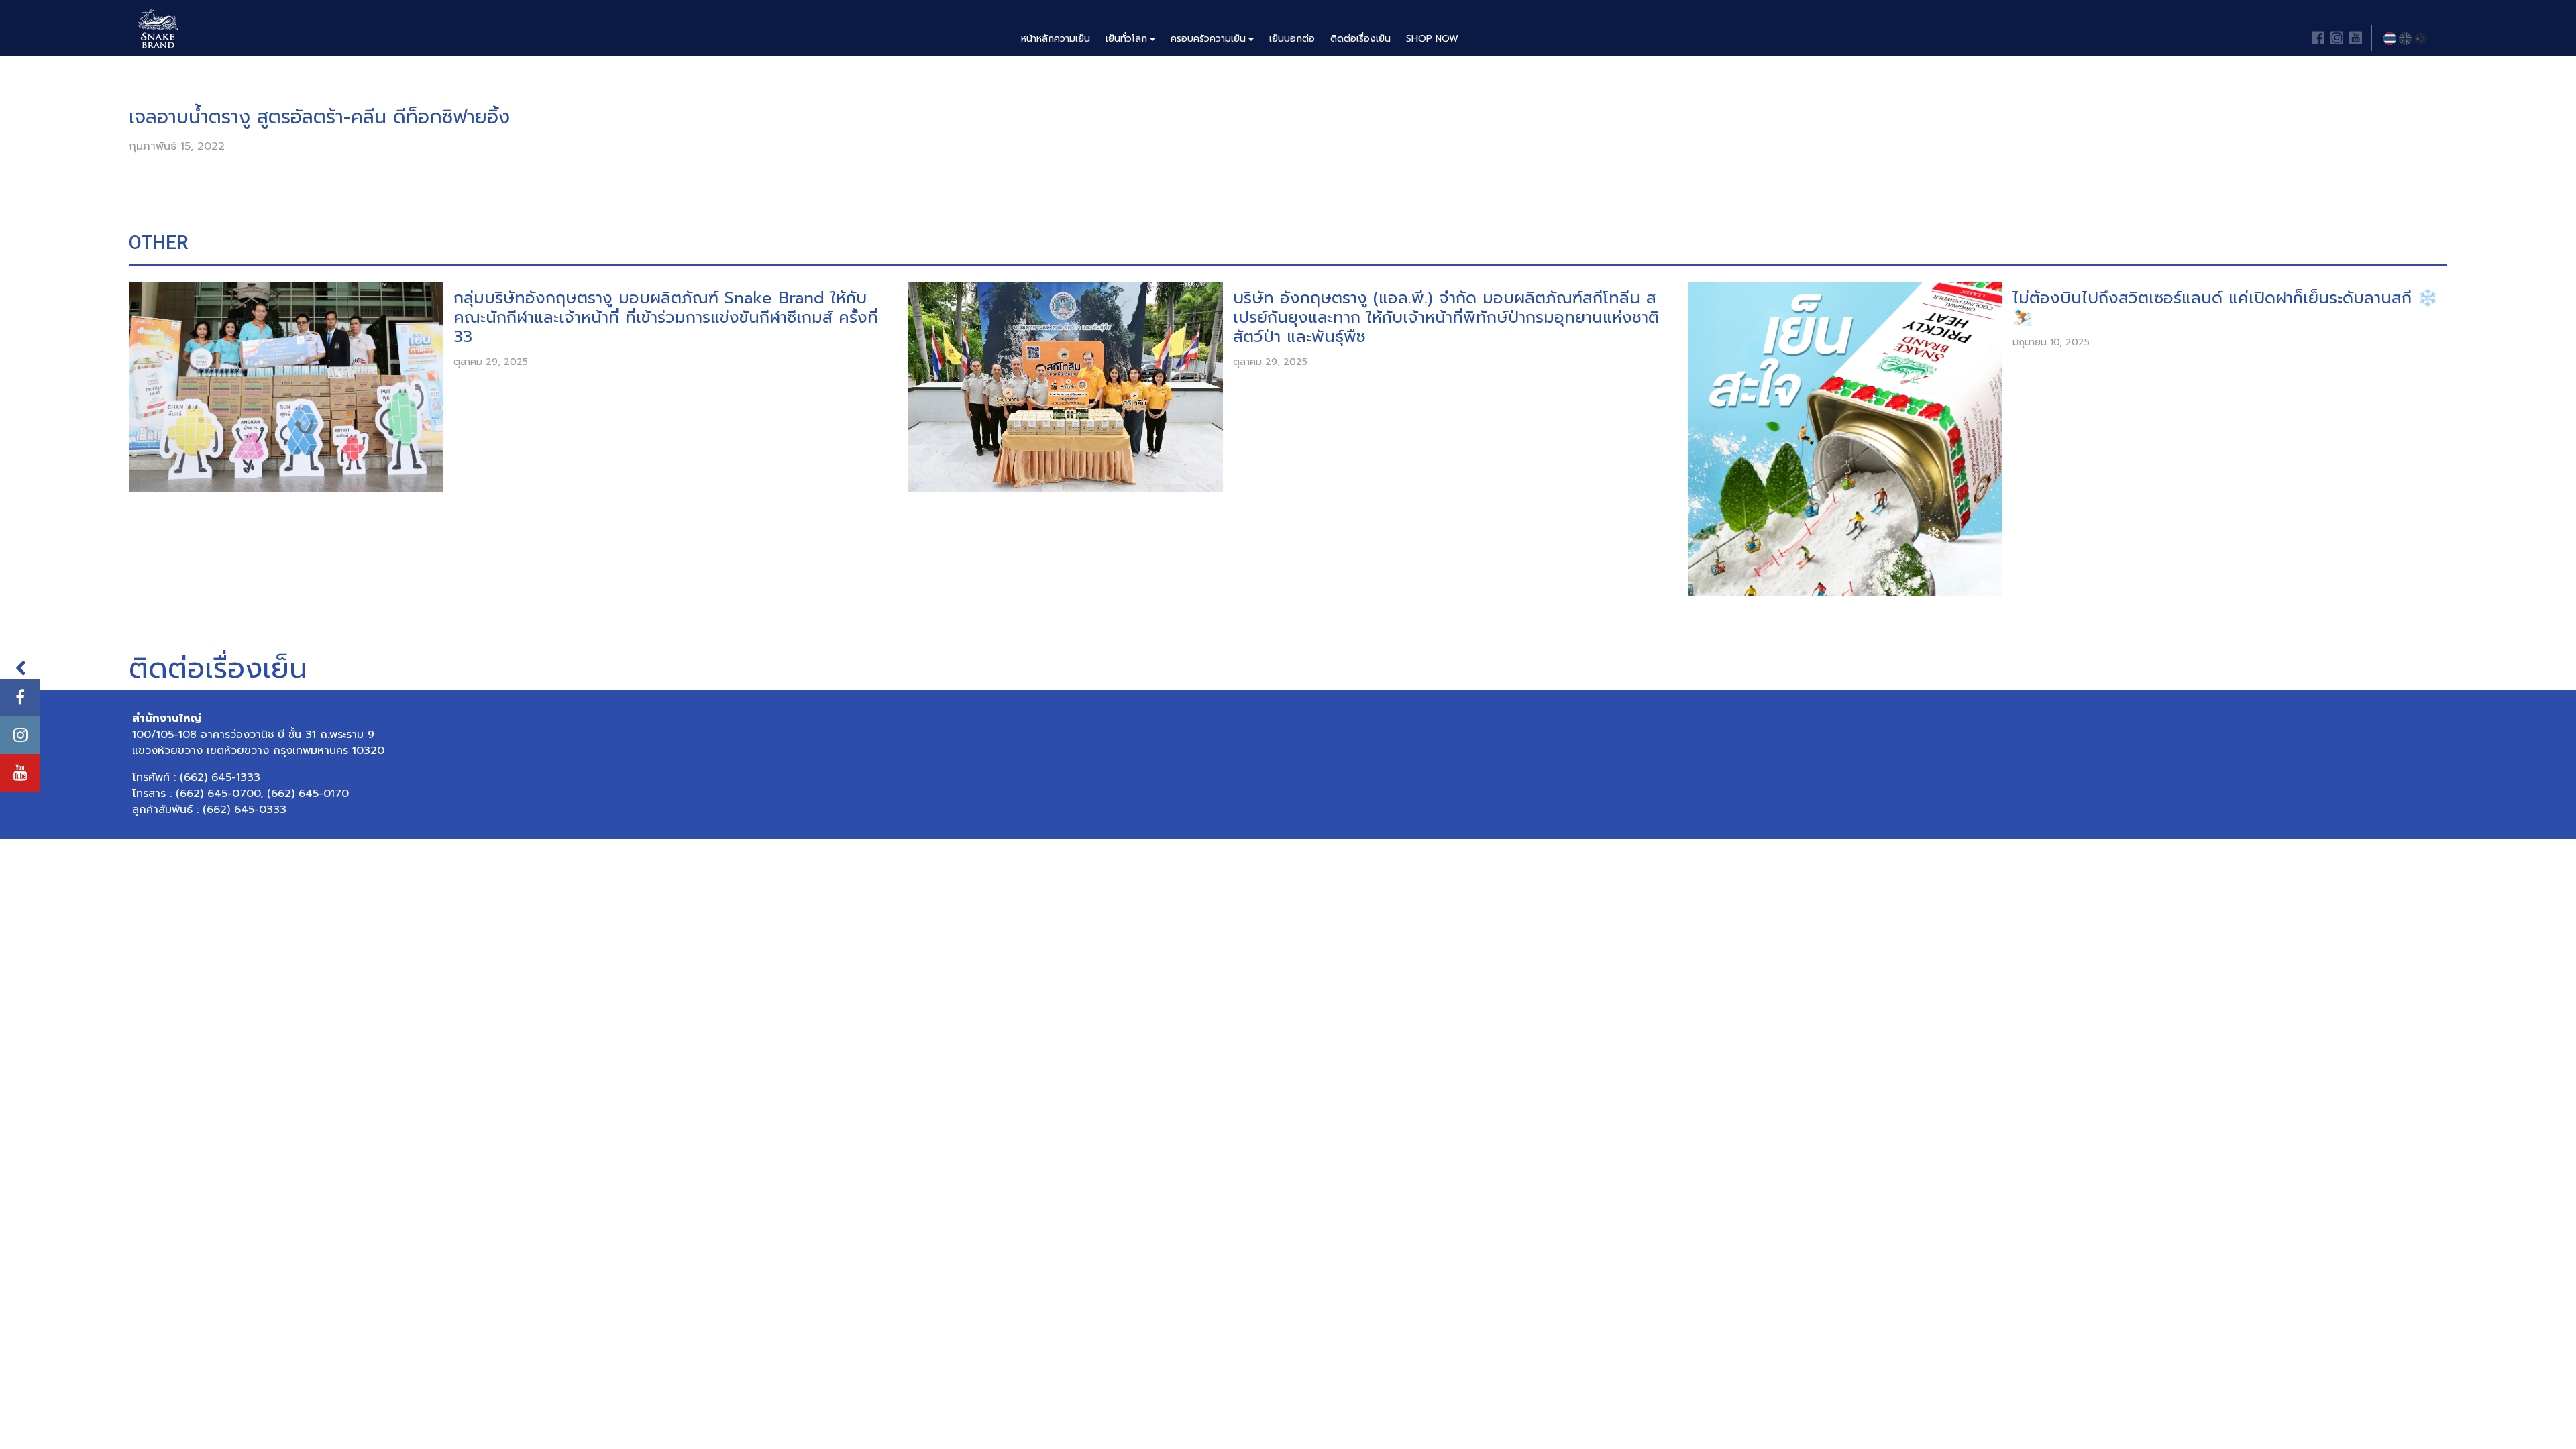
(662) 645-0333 (245, 810)
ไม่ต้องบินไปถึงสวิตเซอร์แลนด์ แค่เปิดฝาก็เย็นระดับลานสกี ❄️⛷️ (2225, 308)
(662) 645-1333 (220, 777)
